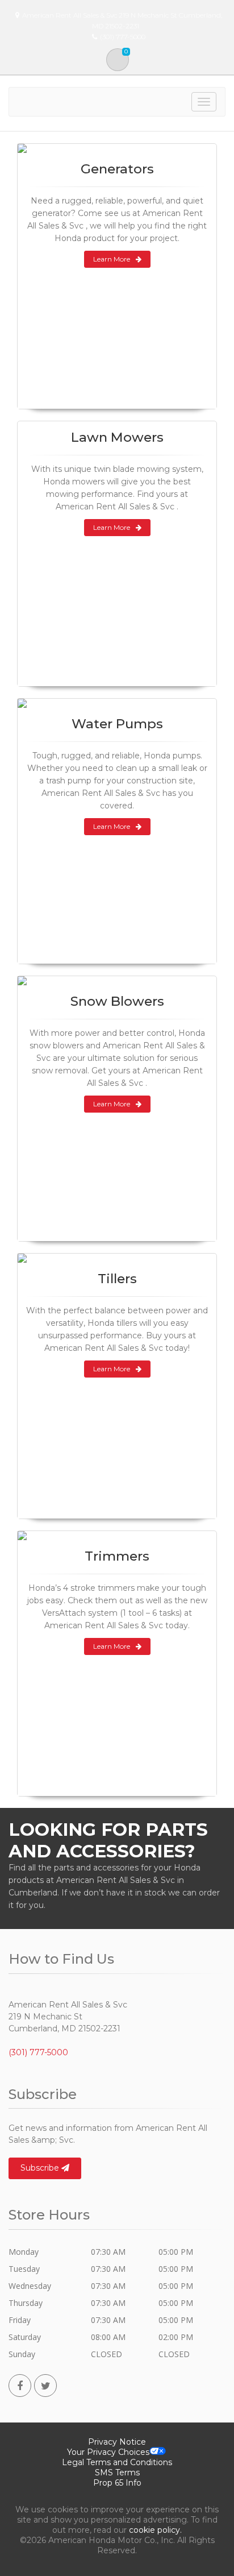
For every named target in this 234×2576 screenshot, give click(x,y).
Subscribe (41, 2168)
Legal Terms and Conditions (117, 2462)
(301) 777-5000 (38, 2052)
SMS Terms (117, 2473)
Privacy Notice (117, 2442)
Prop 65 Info (117, 2483)
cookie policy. (155, 2530)
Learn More (112, 259)
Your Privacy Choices (108, 2452)
